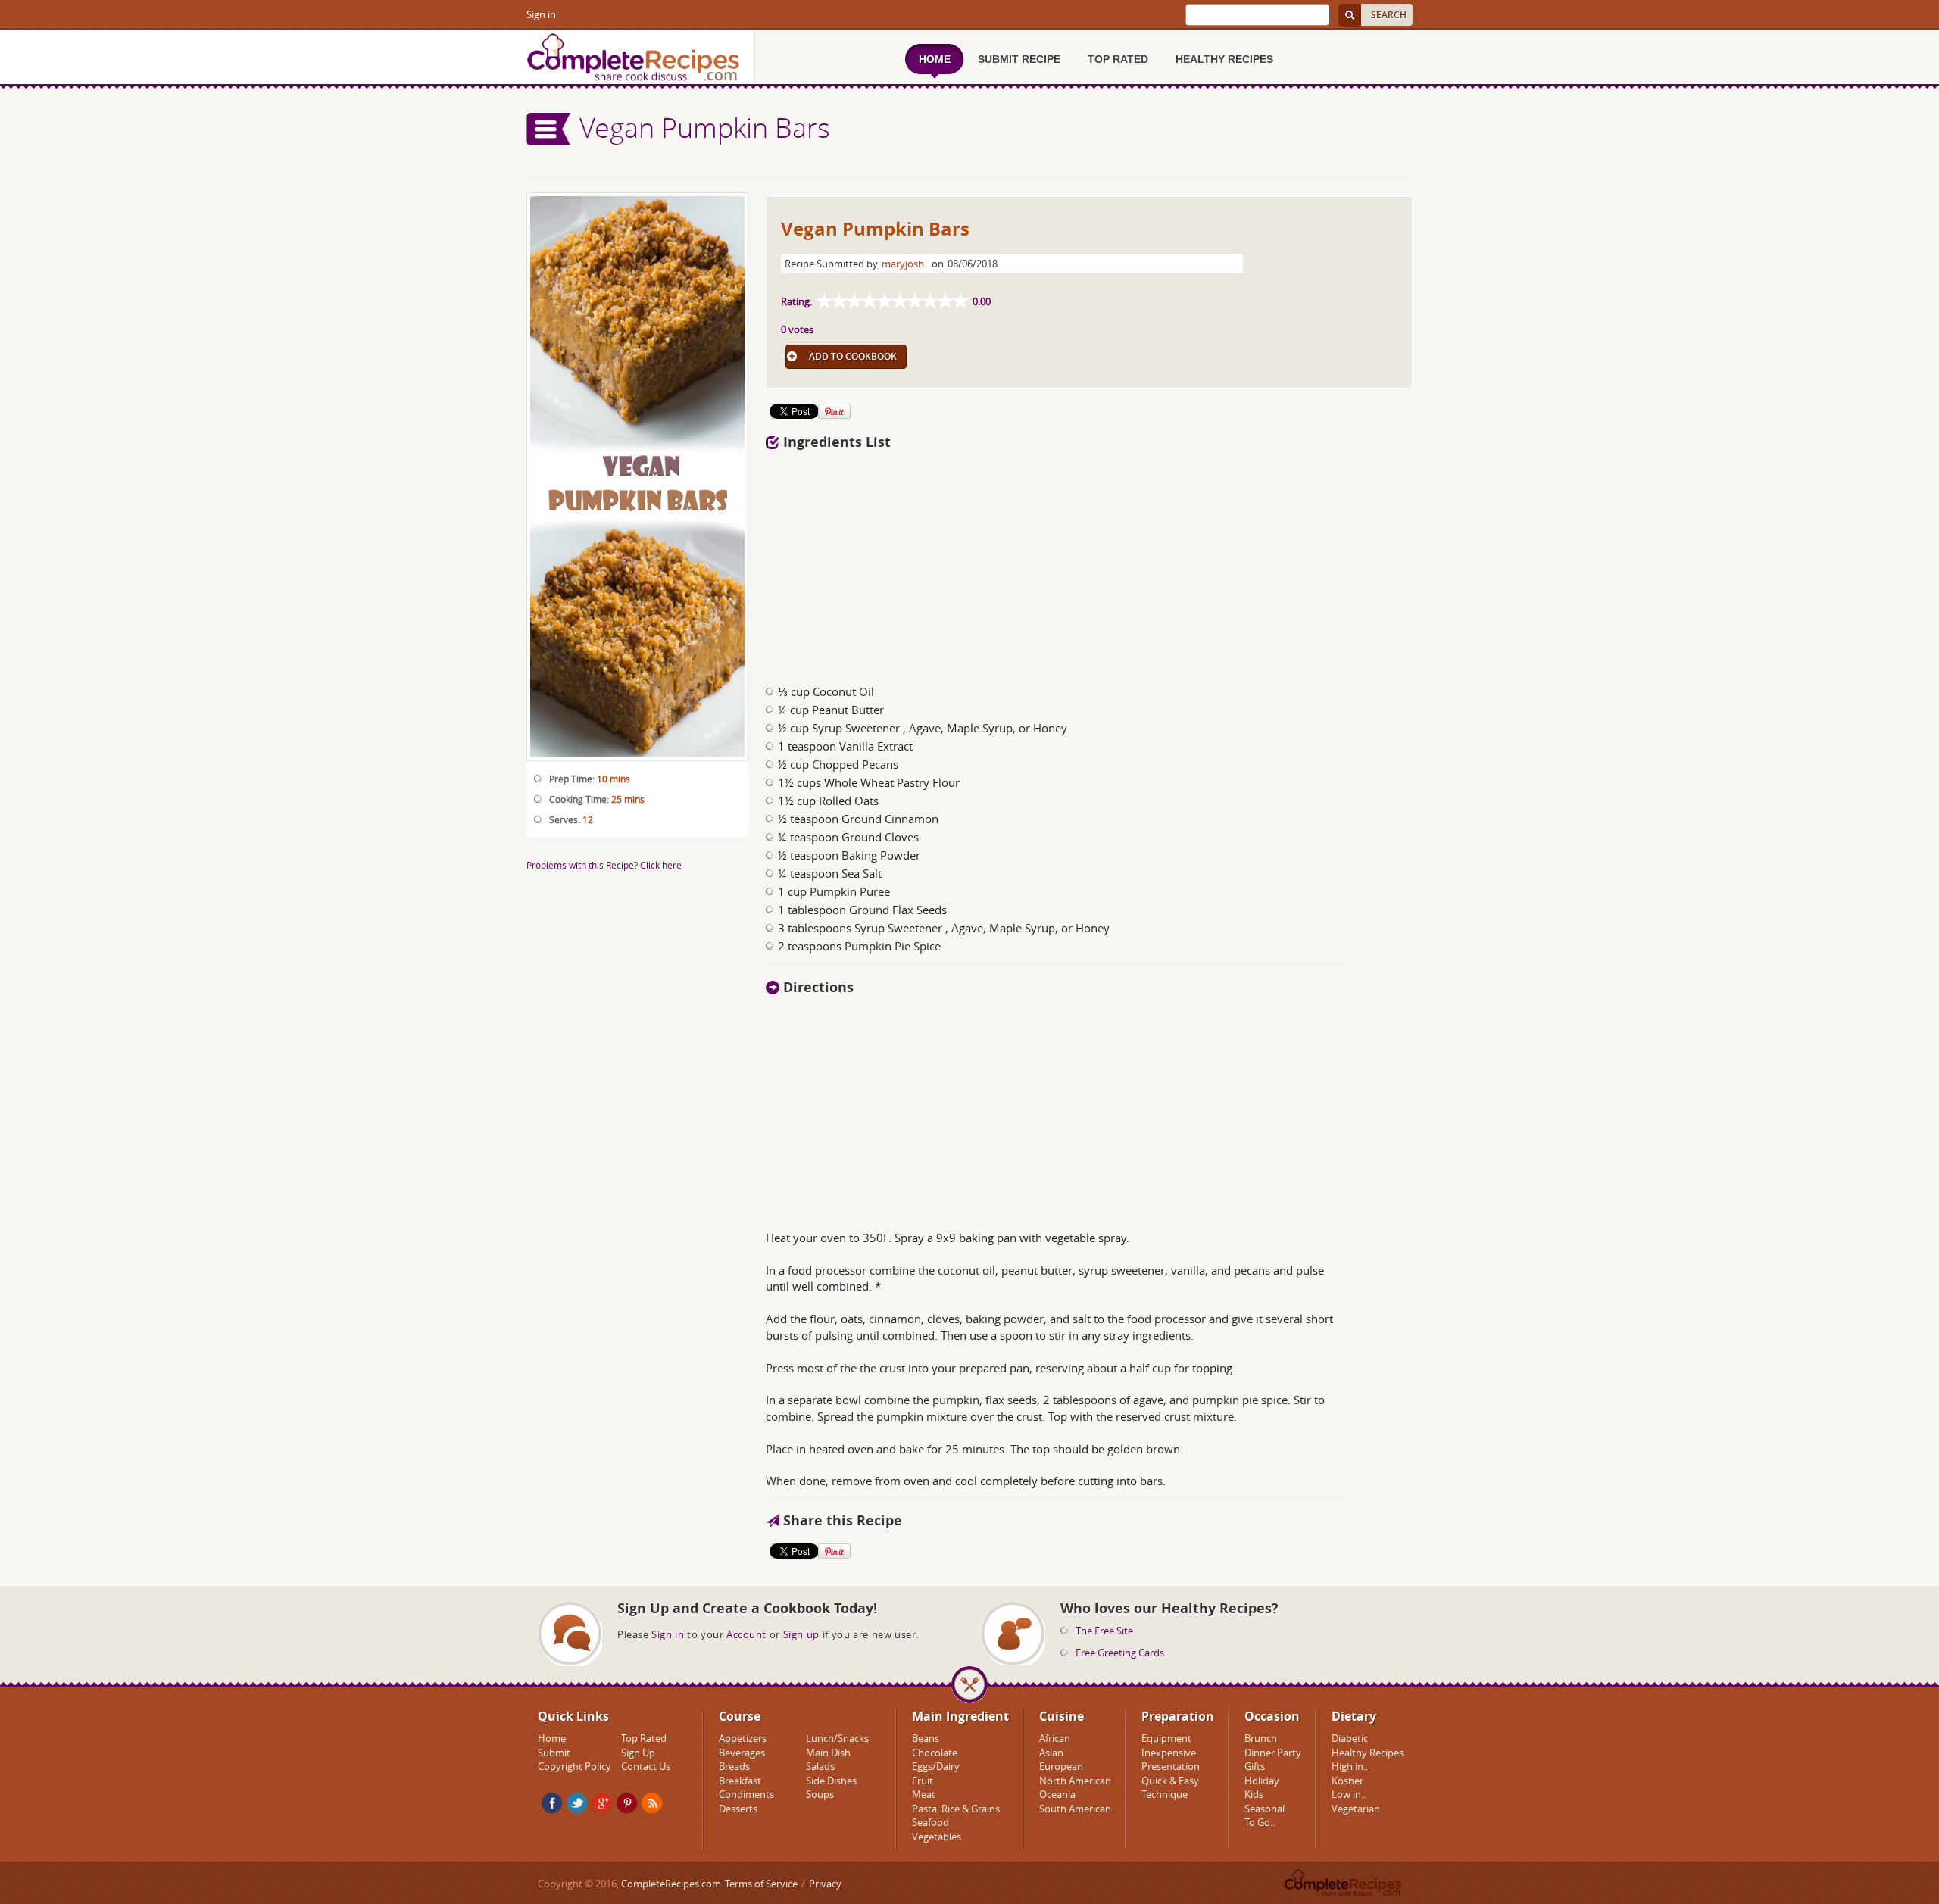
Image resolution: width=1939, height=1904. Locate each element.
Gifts (1255, 1766)
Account (746, 1634)
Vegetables (937, 1837)
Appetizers (743, 1738)
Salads (820, 1766)
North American (1075, 1781)
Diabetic (1350, 1738)
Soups (820, 1794)
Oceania (1057, 1794)
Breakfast (740, 1781)
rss (652, 1803)
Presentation (1171, 1766)
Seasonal (1265, 1809)
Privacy (825, 1884)
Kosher (1347, 1781)
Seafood (930, 1822)
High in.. (1350, 1766)
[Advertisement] (1089, 563)
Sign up (801, 1634)
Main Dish (828, 1753)
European (1061, 1766)
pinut (627, 1803)
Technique (1165, 1794)
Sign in (541, 14)
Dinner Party (1273, 1753)
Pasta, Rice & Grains (956, 1809)
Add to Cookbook (853, 356)
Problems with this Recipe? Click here (604, 865)
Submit (554, 1753)
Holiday (1262, 1781)
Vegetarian (1356, 1809)
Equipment (1166, 1738)
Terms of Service (761, 1884)
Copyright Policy (575, 1766)
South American (1075, 1809)
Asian (1051, 1753)
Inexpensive (1169, 1753)
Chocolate (935, 1753)
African (1055, 1738)
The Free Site (1104, 1631)
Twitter (577, 1803)
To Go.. (1260, 1822)
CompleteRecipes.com (671, 1884)
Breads (734, 1766)
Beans (926, 1738)
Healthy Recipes (1368, 1753)
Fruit (923, 1781)
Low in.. (1349, 1794)
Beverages (742, 1753)
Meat (924, 1794)
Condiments (746, 1794)
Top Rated (644, 1738)
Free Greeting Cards (1120, 1653)
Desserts (738, 1809)
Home (552, 1738)
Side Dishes (831, 1781)
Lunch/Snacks (837, 1738)
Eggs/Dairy (936, 1766)
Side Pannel (549, 129)
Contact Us (646, 1766)
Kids (1254, 1794)
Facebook (552, 1803)
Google (602, 1803)
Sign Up (638, 1753)
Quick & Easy (1170, 1781)
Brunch (1261, 1738)
